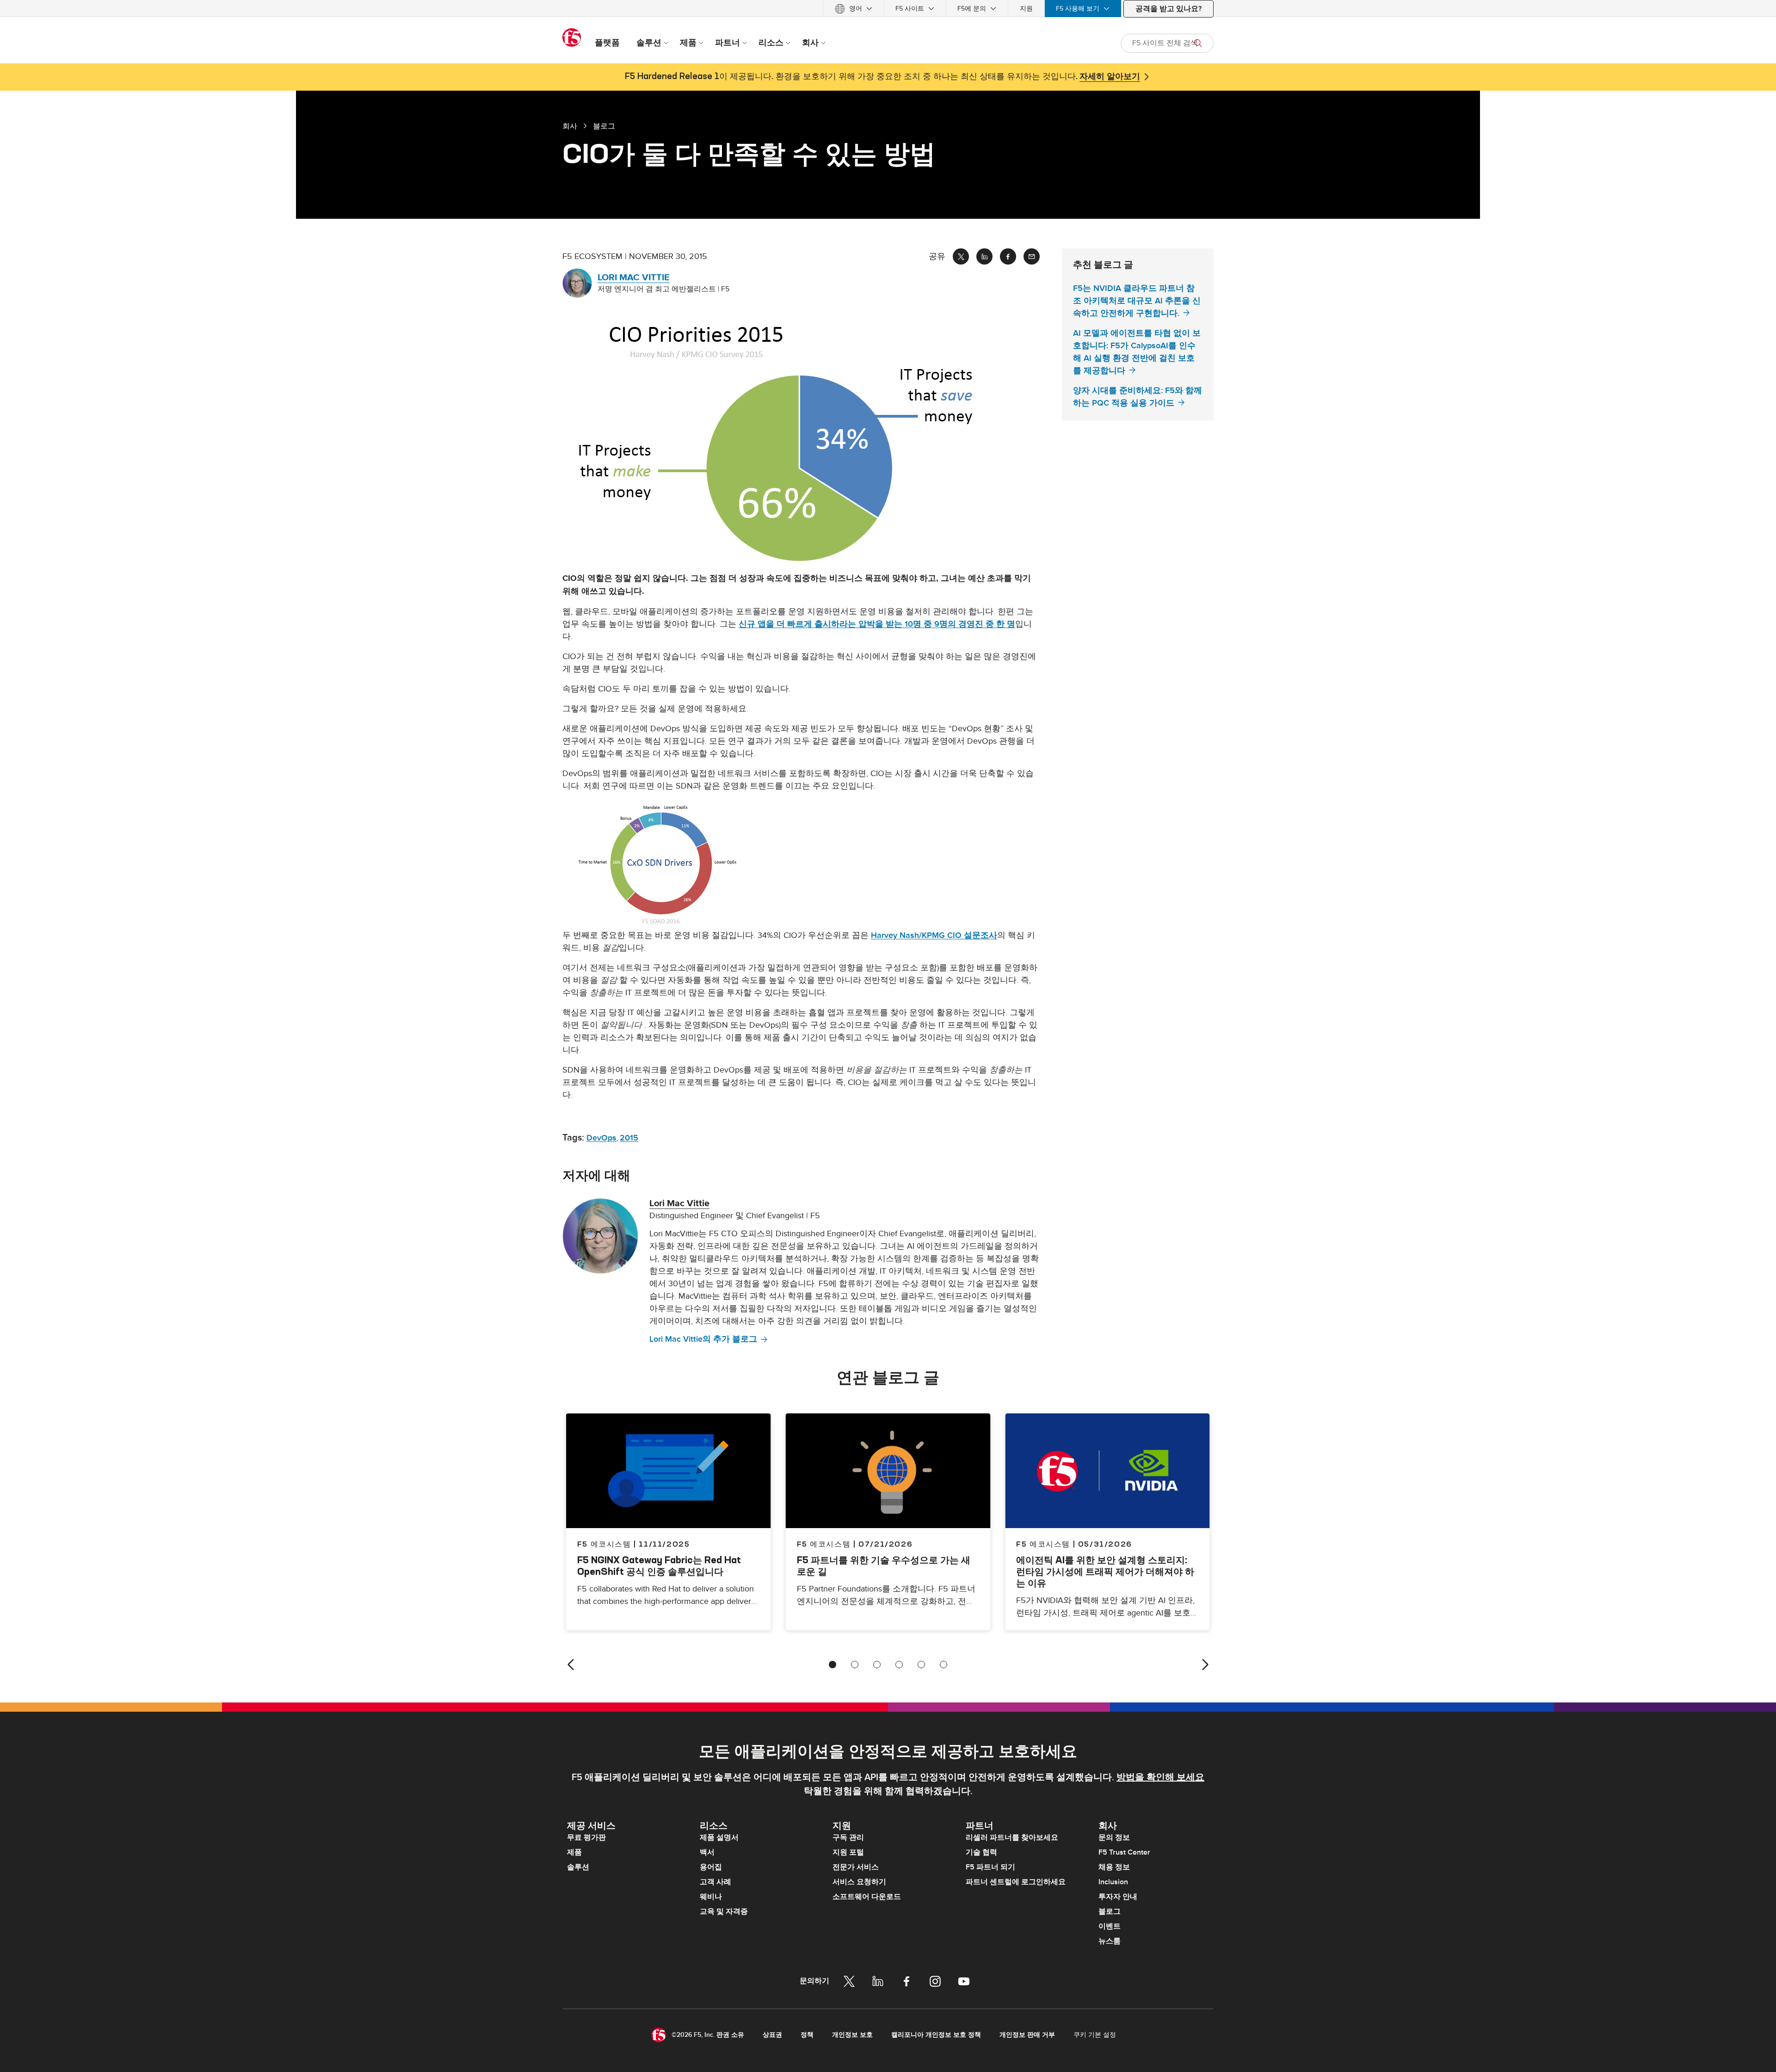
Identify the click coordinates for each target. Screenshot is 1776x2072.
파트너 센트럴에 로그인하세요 (1016, 1882)
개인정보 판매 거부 (1027, 2035)
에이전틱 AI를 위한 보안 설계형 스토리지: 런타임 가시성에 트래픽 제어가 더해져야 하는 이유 (1105, 1571)
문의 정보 (1114, 1838)
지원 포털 (848, 1852)
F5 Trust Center (1124, 1852)
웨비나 (711, 1897)
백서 (707, 1852)
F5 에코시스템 (824, 1544)
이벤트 (1110, 1926)
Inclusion (1113, 1882)
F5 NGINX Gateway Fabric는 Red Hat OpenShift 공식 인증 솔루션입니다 (659, 1566)
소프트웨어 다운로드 (867, 1897)
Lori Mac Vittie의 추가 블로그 (703, 1339)
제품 (574, 1852)
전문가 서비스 (856, 1867)
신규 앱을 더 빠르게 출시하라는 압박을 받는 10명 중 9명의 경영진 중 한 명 (877, 624)
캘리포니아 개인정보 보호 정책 (936, 2035)
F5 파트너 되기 (990, 1867)
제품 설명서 (719, 1838)
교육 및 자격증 (724, 1912)
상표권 (772, 2035)
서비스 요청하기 (859, 1882)
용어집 (711, 1867)
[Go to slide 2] (855, 1665)
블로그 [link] (604, 126)
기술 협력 (981, 1852)
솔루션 (578, 1867)
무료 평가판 (586, 1838)
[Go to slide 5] (921, 1665)
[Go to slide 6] (943, 1665)
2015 (629, 1138)
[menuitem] (854, 9)
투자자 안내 (1118, 1897)
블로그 (1110, 1912)
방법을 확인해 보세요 (1160, 1777)
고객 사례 (715, 1882)
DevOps (601, 1138)
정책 (807, 2035)
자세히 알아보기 (1110, 77)
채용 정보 (1114, 1867)
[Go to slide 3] (877, 1665)
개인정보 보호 (852, 2035)
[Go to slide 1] (832, 1665)
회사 (570, 126)
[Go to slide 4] (899, 1665)
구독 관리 (848, 1838)
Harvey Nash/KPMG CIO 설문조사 (934, 935)
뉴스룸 (1110, 1941)
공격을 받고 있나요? (1169, 9)
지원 (1026, 9)
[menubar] (888, 9)
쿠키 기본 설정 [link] (1095, 2035)
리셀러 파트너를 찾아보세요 (1012, 1838)
